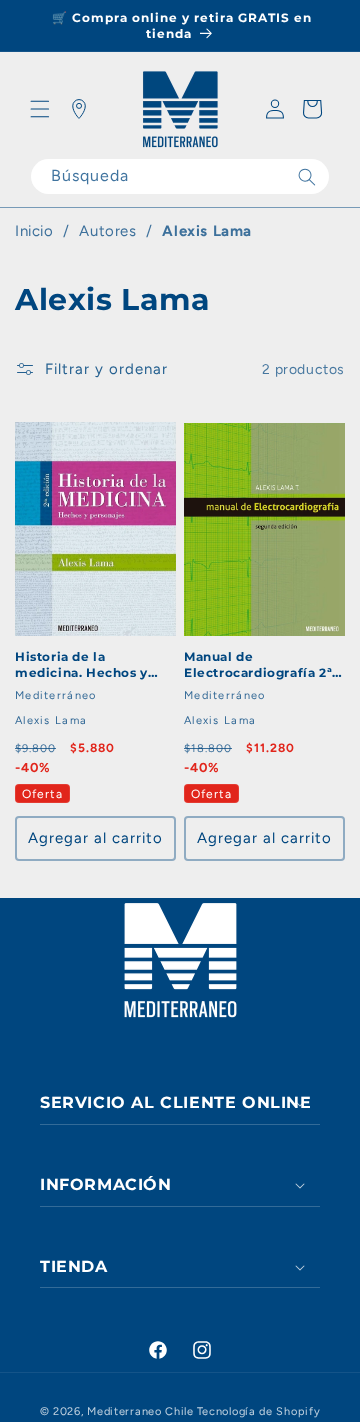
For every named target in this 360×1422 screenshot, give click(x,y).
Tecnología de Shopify (259, 1411)
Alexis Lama (207, 231)
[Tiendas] (79, 109)
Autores (107, 231)
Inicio (34, 231)
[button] (40, 109)
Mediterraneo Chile (140, 1411)
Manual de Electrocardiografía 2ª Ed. (258, 664)
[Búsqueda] (307, 176)
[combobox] (180, 176)
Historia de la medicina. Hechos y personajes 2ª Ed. (81, 664)
